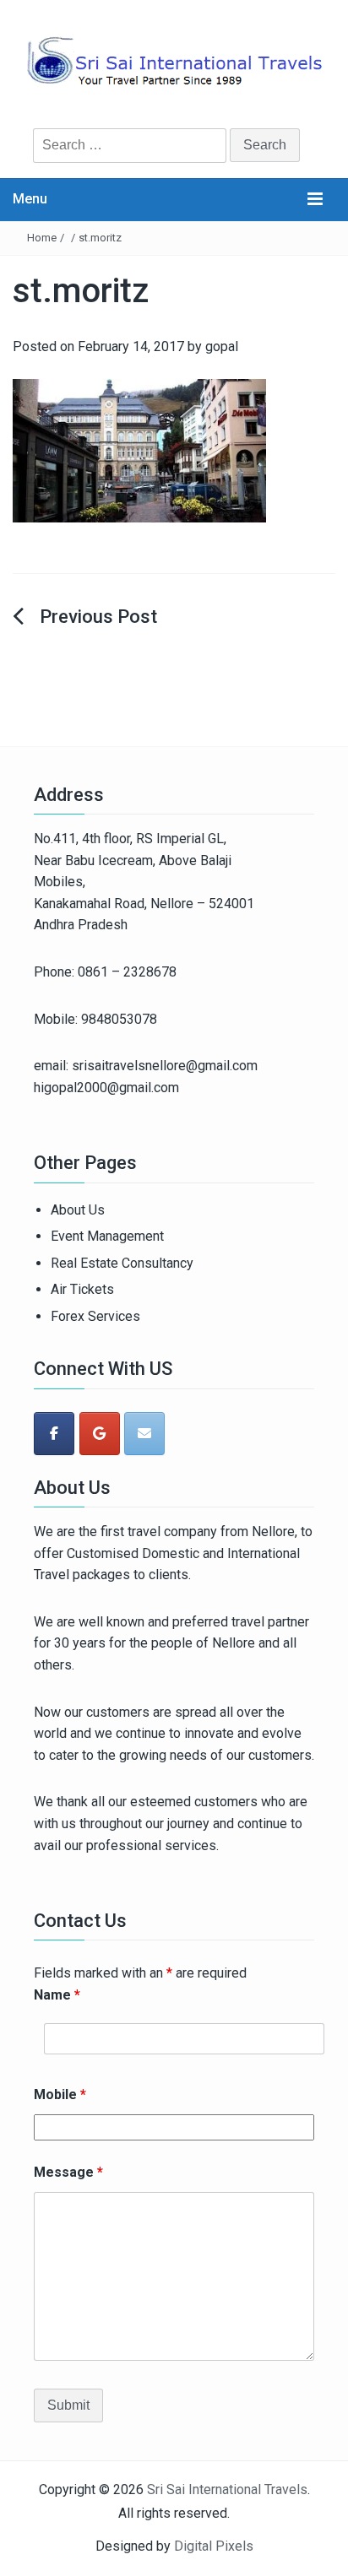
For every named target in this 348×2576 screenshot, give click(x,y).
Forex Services (95, 1316)
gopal (222, 346)
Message (68, 2172)
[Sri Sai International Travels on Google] (100, 1434)
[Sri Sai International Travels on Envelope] (144, 1434)
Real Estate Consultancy (122, 1263)
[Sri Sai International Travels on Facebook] (54, 1434)
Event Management (107, 1236)
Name (57, 1995)
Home (42, 238)
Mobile (60, 2094)
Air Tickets (82, 1289)
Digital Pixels (214, 2546)
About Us (78, 1210)
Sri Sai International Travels (227, 2489)
